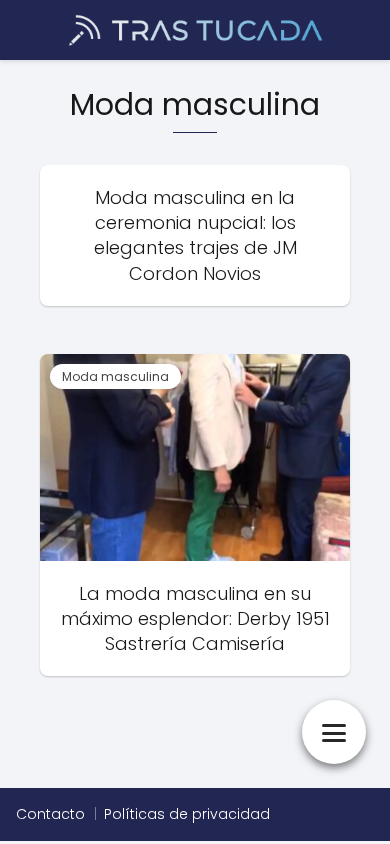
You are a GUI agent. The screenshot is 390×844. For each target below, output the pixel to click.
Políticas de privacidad (187, 814)
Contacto (50, 814)
